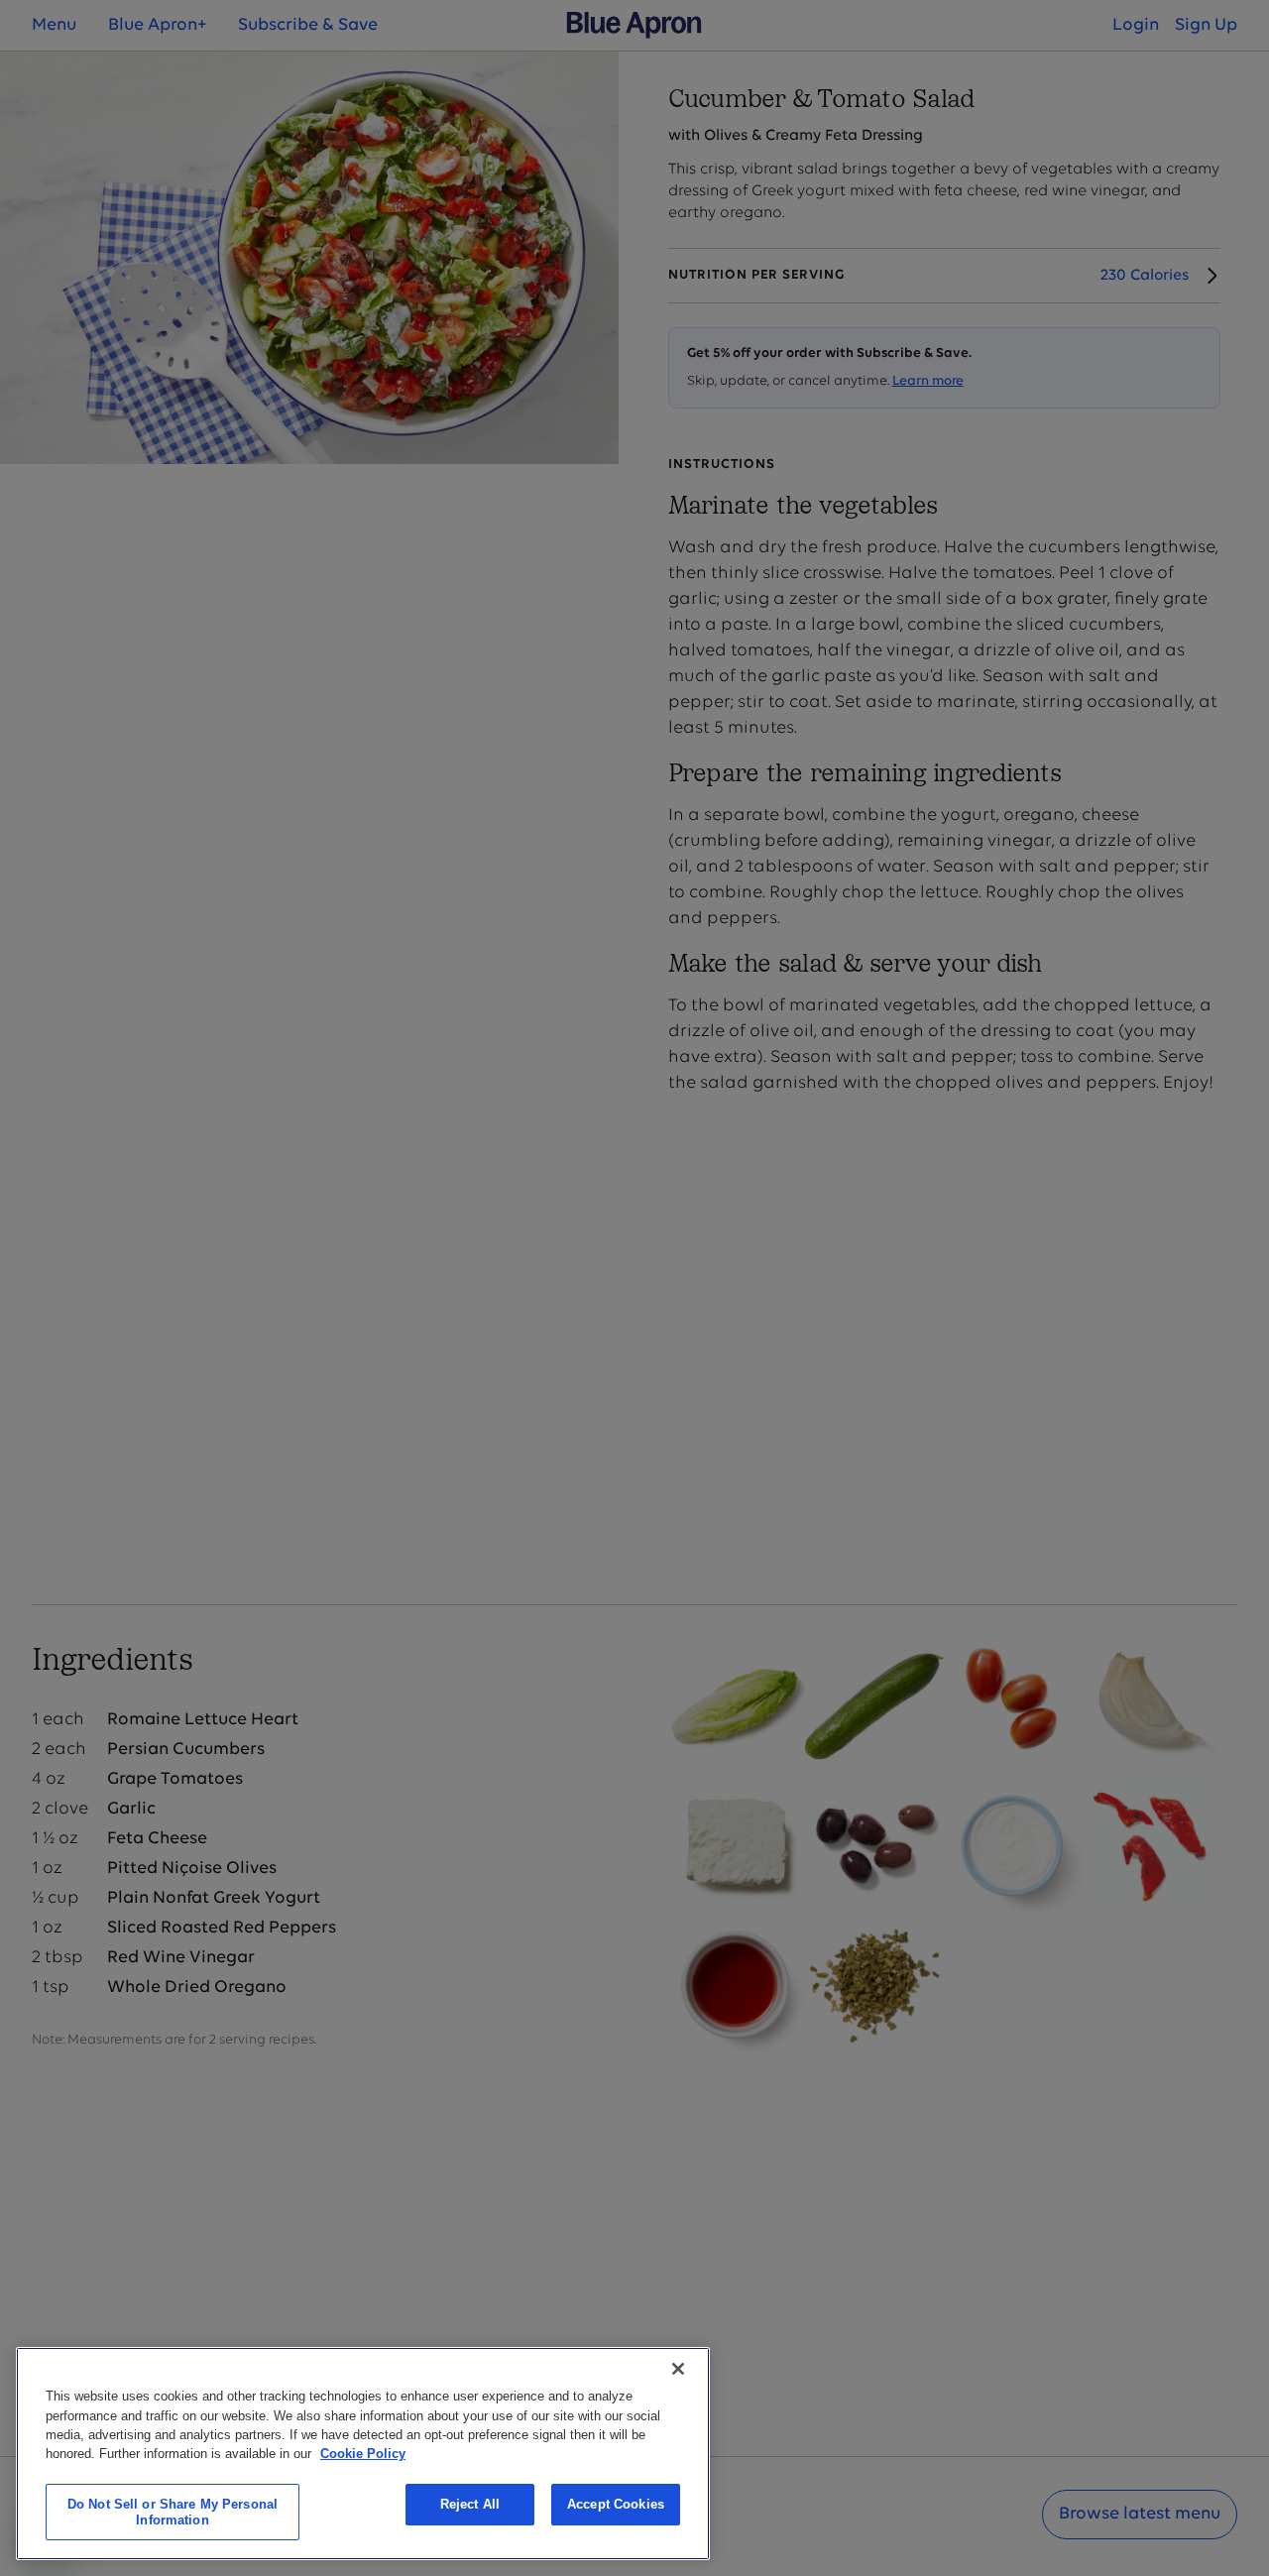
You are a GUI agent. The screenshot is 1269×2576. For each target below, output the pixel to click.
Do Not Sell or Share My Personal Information (173, 2512)
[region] (363, 2454)
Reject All (470, 2504)
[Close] (678, 2369)
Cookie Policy (363, 2454)
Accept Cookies (616, 2504)
